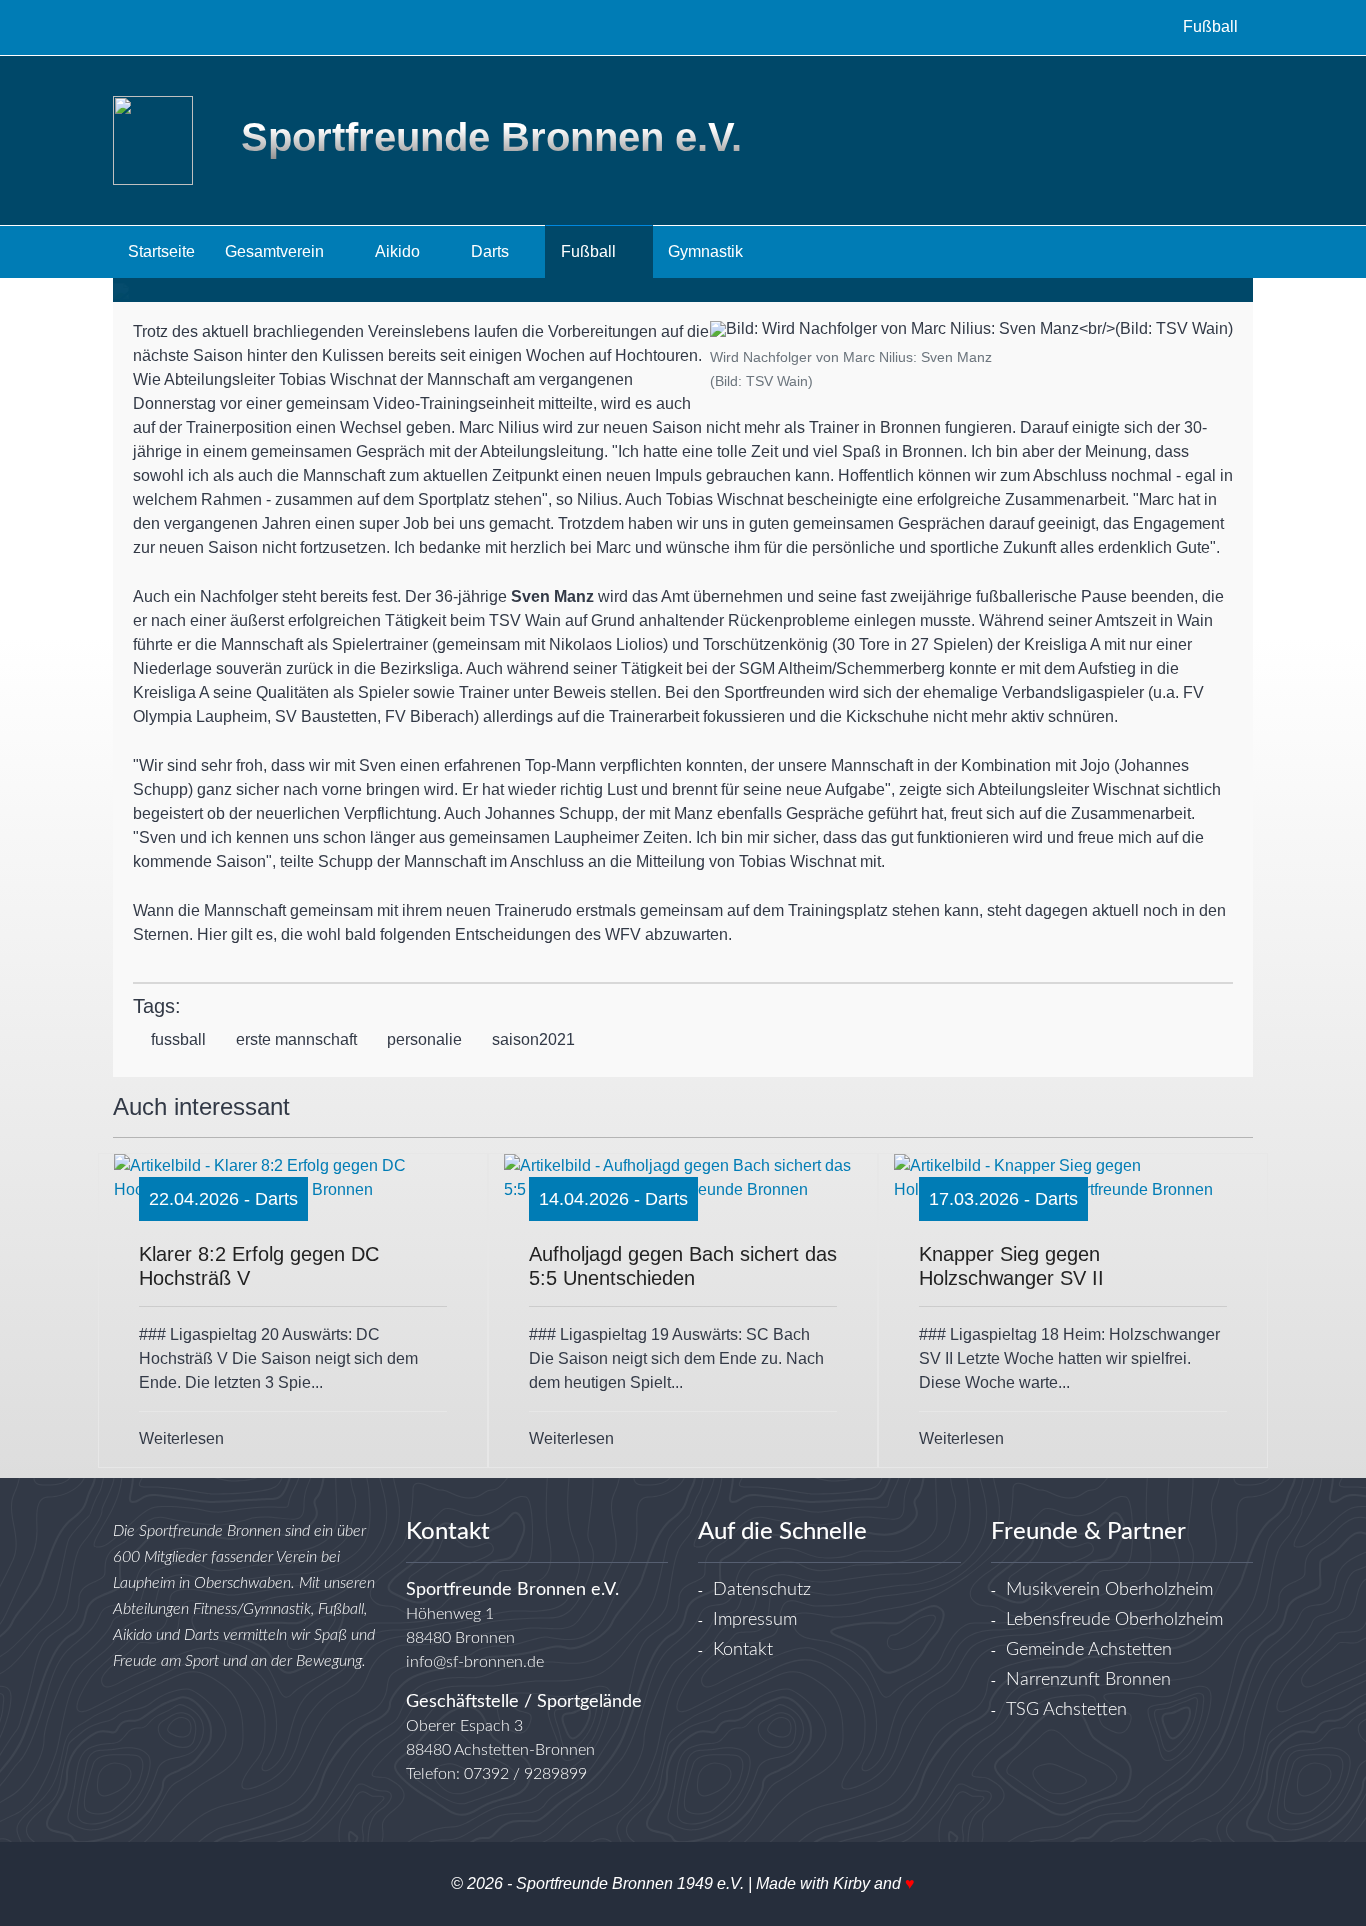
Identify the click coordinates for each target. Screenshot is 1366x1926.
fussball (178, 1039)
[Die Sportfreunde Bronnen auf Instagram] (166, 27)
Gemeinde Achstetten (1089, 1650)
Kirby (851, 1883)
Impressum (755, 1620)
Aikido (399, 251)
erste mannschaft (296, 1039)
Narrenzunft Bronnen (1088, 1680)
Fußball (590, 251)
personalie (424, 1039)
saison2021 (533, 1039)
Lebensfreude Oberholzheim (1114, 1620)
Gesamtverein (276, 251)
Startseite (161, 251)
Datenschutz (762, 1590)
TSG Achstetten (1066, 1710)
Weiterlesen (181, 1438)
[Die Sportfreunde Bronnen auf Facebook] (130, 27)
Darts (492, 251)
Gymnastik (707, 251)
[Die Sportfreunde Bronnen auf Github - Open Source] (202, 27)
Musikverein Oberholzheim (1109, 1590)
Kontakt (743, 1650)
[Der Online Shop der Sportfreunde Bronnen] (238, 27)
